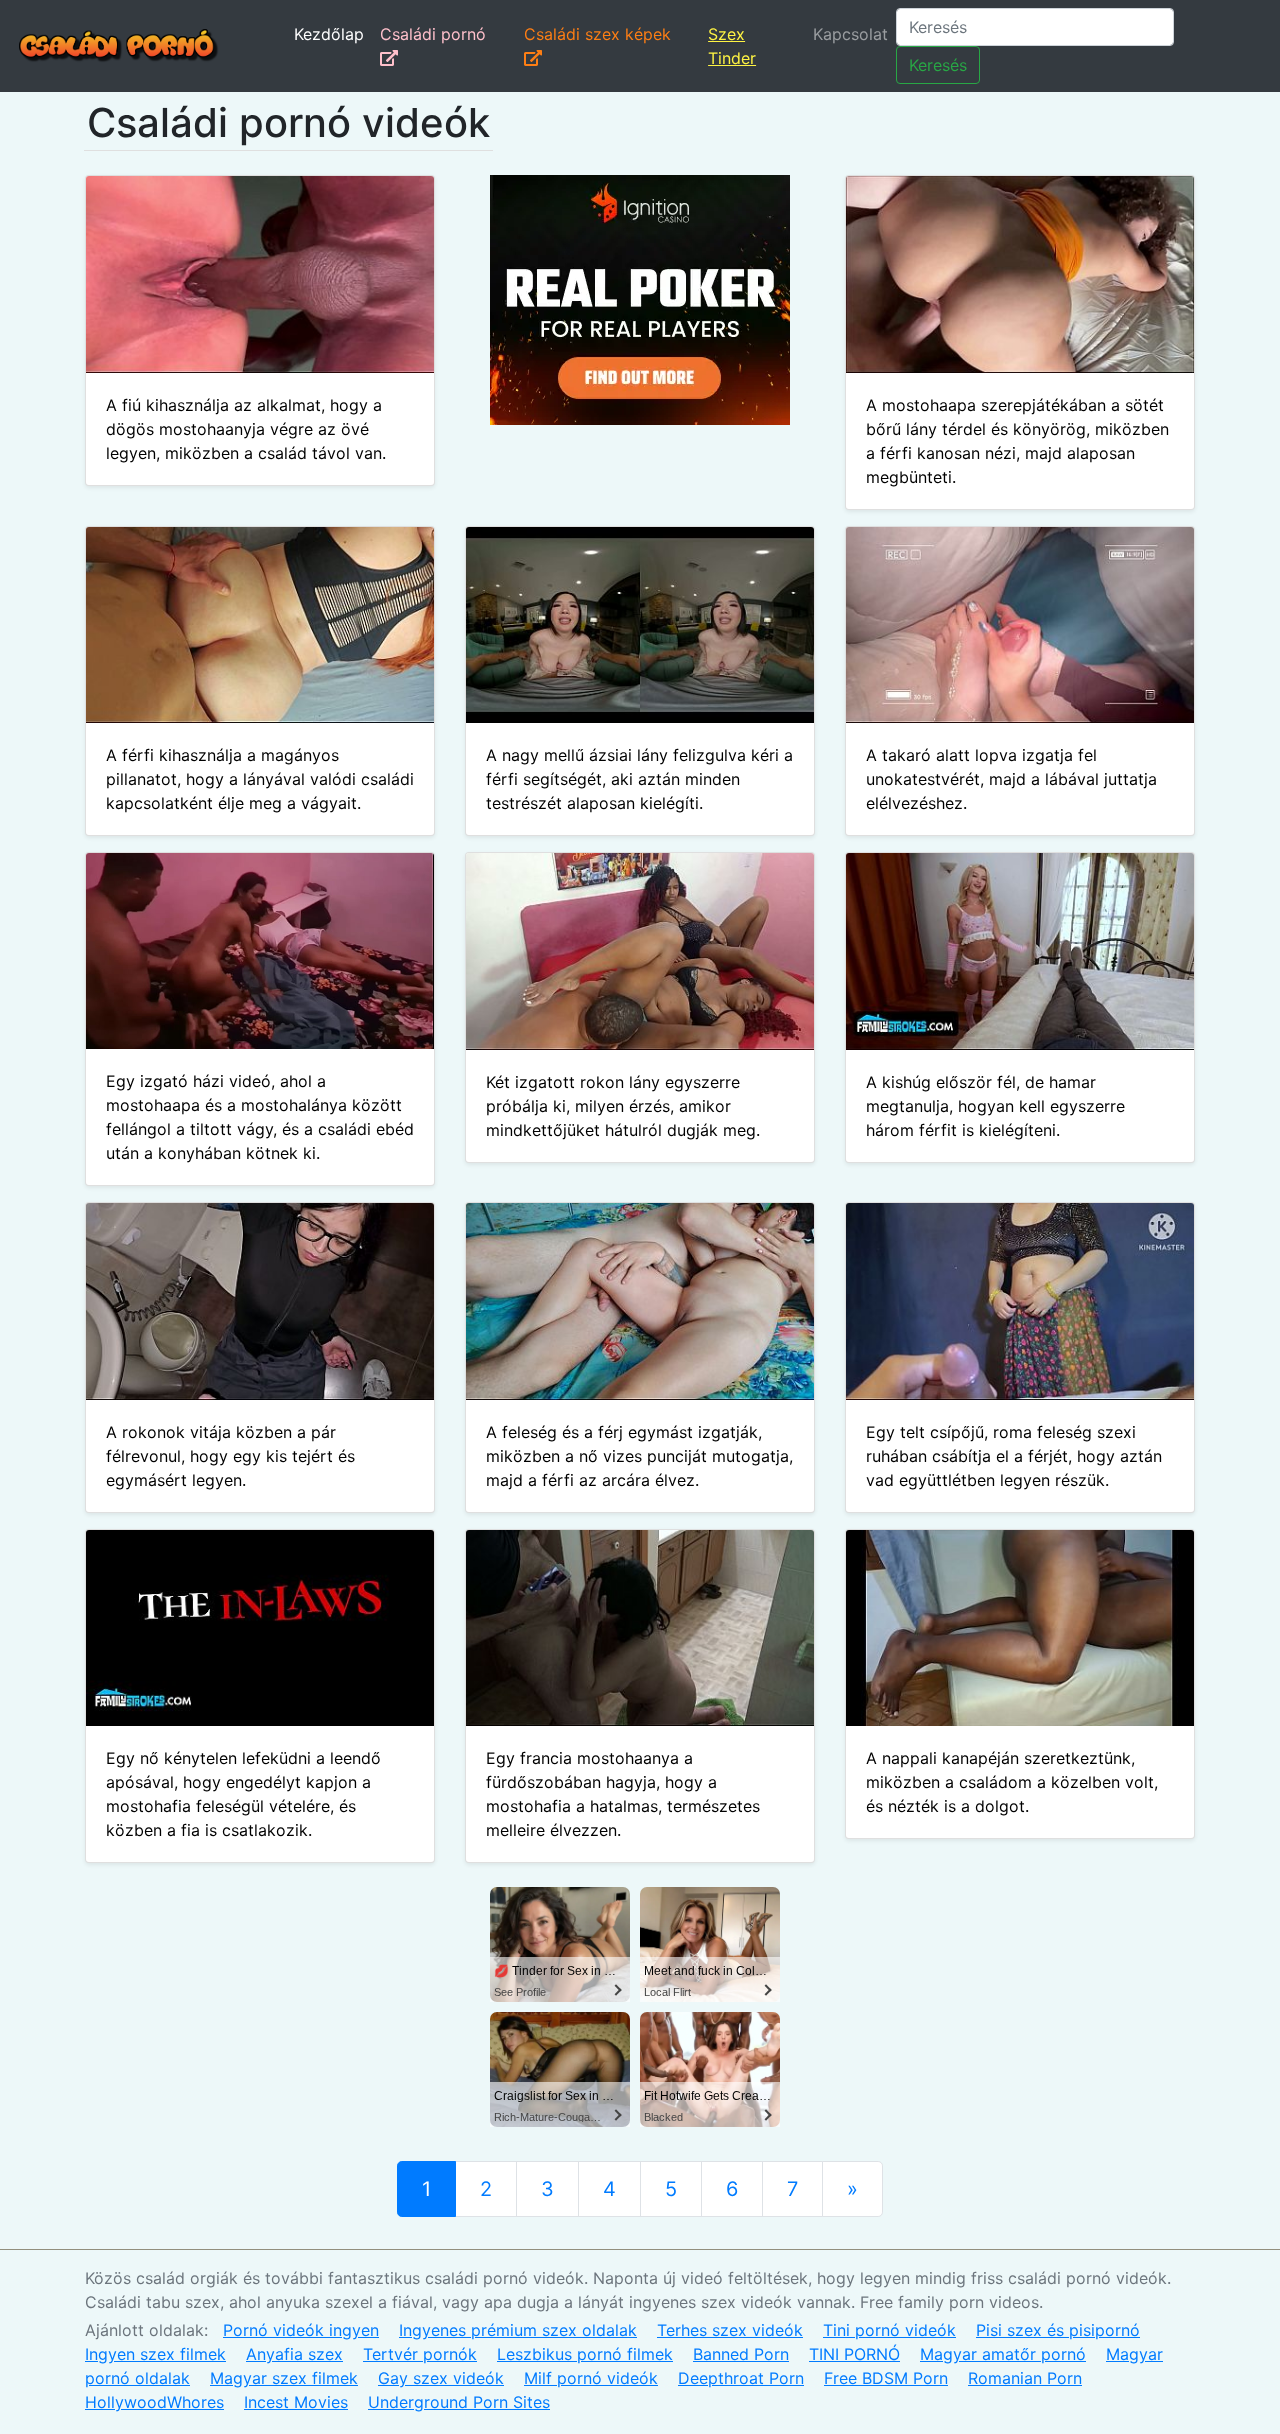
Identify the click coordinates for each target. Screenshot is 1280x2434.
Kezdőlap (329, 34)
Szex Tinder (732, 46)
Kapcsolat (850, 34)
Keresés (938, 65)
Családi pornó (433, 34)
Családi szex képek (597, 34)
